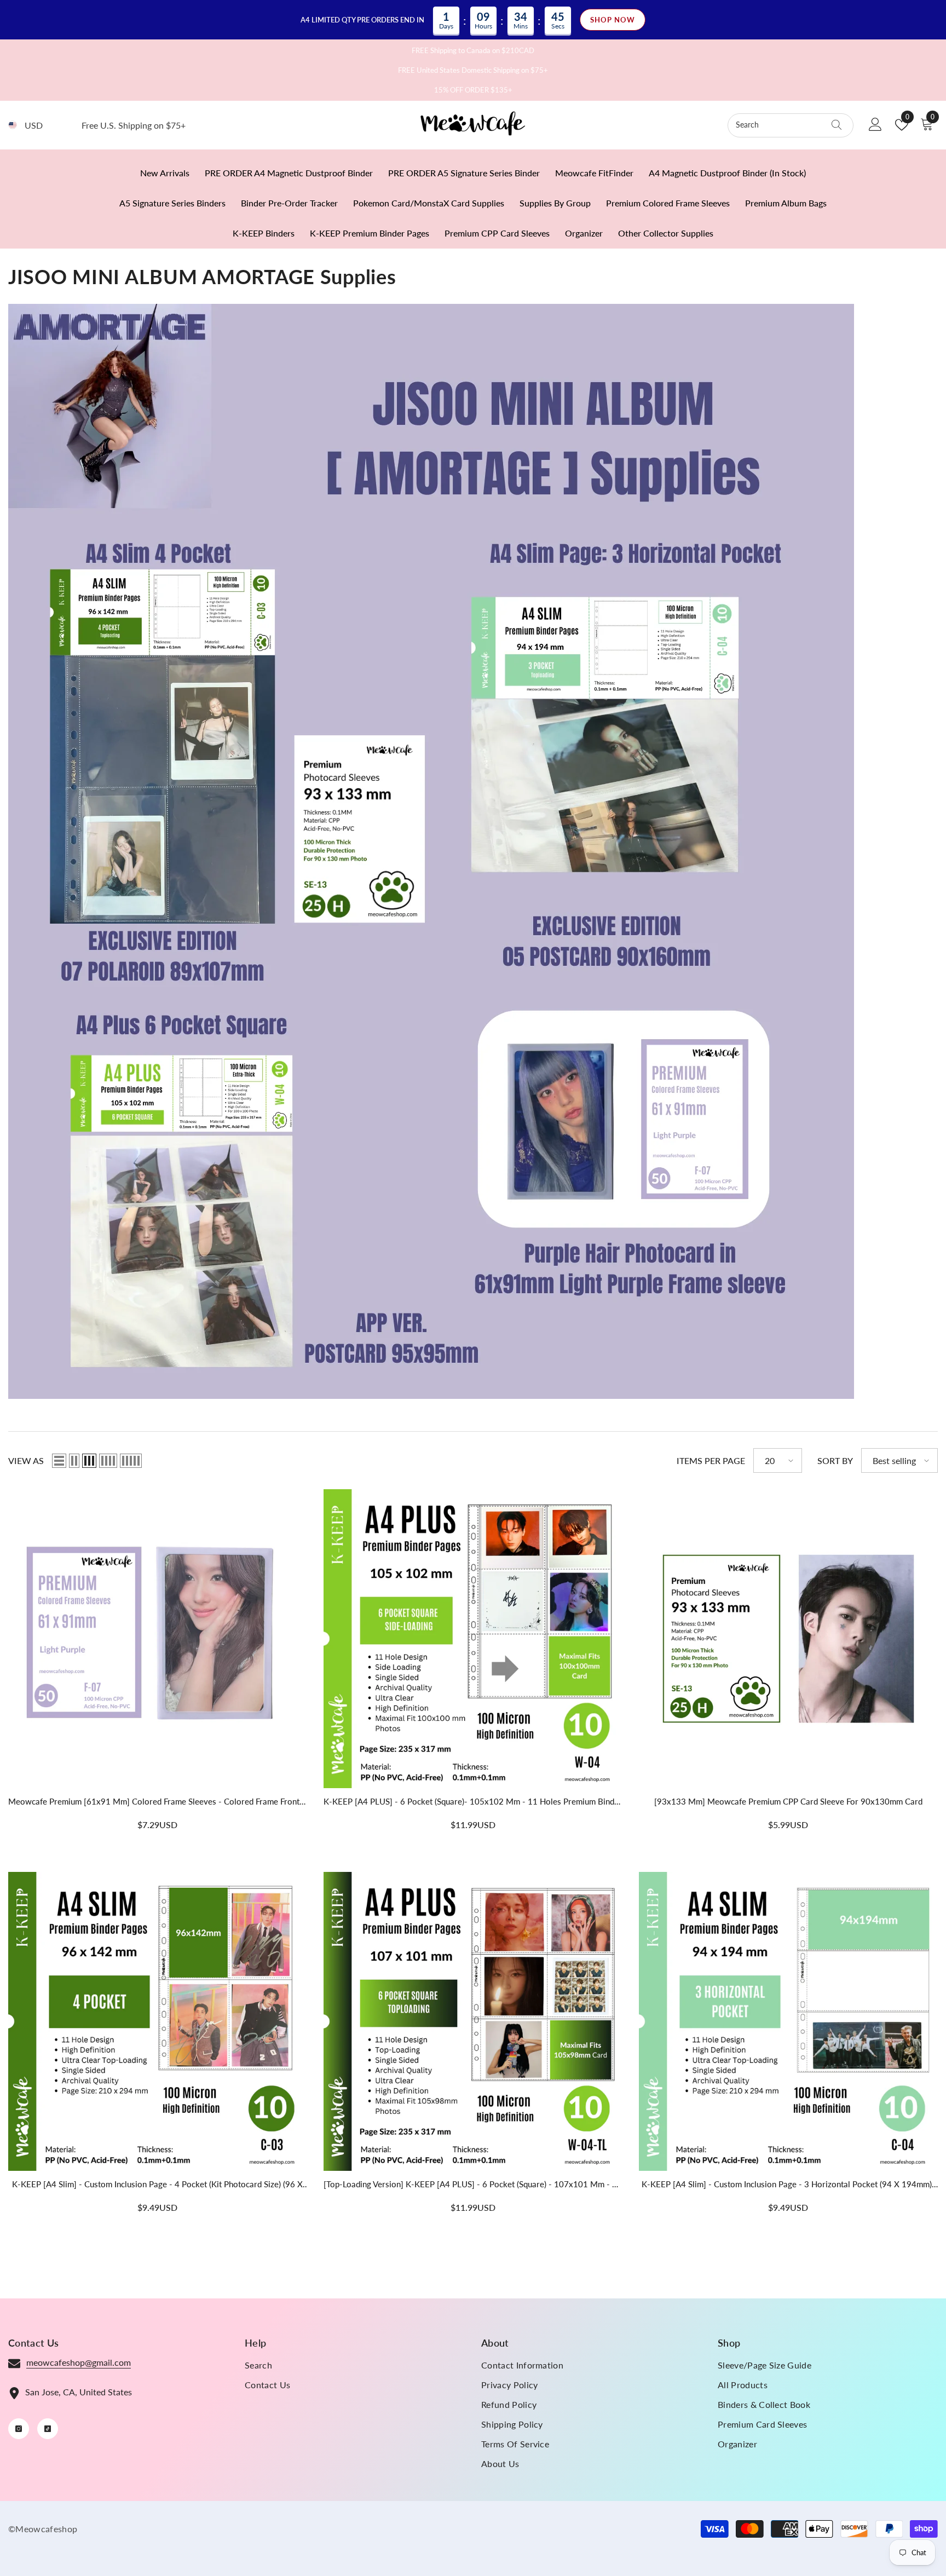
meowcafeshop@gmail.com (79, 2362)
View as (26, 1460)
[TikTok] (48, 2429)
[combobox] (780, 125)
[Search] (791, 125)
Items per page (711, 1460)
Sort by (835, 1460)
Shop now (613, 20)
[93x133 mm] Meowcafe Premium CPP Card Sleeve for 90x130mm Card (788, 1801)
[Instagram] (19, 2429)
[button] (59, 1461)
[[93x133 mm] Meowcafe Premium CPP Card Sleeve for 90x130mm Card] (788, 1639)
